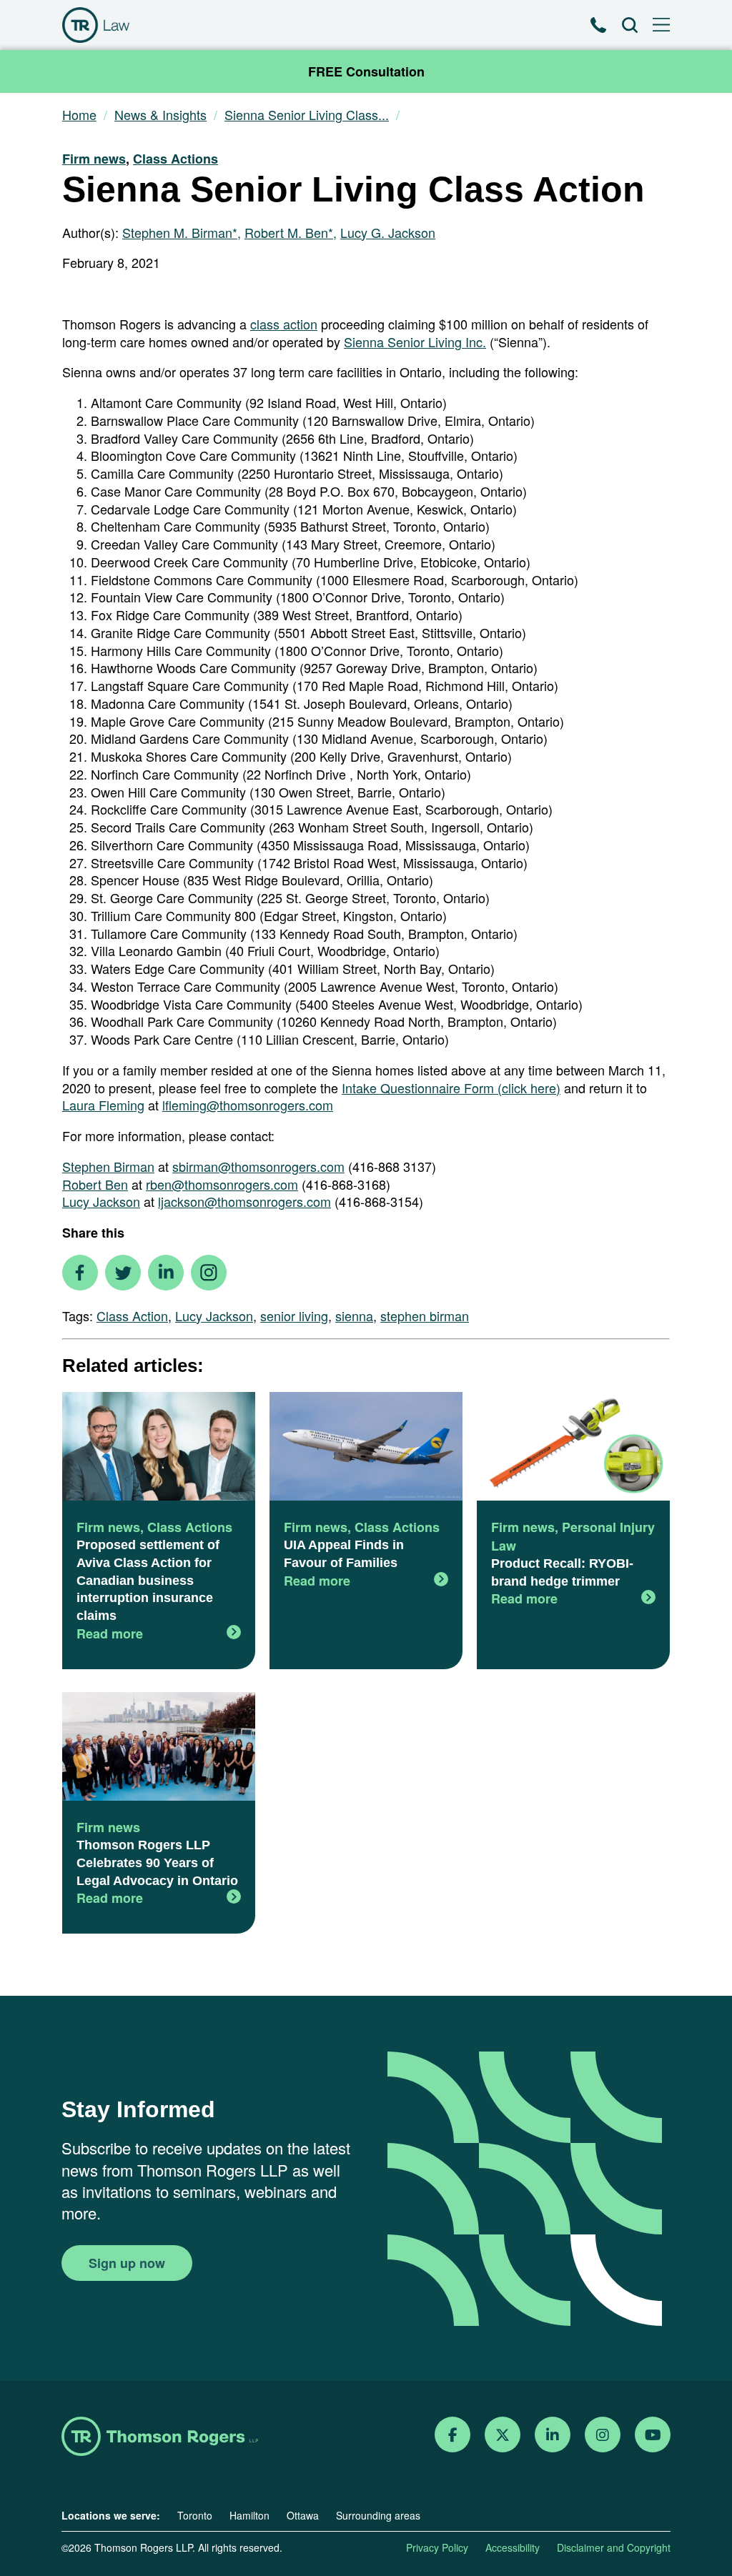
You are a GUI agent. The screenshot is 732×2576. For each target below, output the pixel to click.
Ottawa (303, 2515)
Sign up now (127, 2263)
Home (79, 115)
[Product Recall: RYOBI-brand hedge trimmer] (573, 1448)
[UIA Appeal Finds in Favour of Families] (366, 1448)
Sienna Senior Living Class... (307, 115)
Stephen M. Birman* (180, 232)
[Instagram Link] (603, 2435)
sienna (354, 1316)
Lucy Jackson (101, 1201)
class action (284, 324)
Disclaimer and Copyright (614, 2547)
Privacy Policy (437, 2547)
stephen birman (425, 1316)
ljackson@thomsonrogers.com (244, 1201)
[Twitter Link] (503, 2435)
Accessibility (513, 2547)
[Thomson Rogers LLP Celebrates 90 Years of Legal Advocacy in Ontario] (159, 1748)
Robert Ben (95, 1184)
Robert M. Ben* (289, 232)
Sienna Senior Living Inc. (415, 342)
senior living (294, 1316)
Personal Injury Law (573, 1536)
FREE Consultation (366, 71)
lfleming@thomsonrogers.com (248, 1105)
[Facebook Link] (453, 2435)
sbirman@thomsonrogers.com (258, 1166)
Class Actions (175, 159)
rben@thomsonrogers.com (222, 1184)
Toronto (195, 2515)
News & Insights (160, 115)
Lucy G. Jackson (388, 232)
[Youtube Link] (653, 2435)
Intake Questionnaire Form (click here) (451, 1088)
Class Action (132, 1316)
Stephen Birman (108, 1166)
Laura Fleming (103, 1105)
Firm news (94, 159)
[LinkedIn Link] (553, 2435)
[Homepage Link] (160, 2438)
